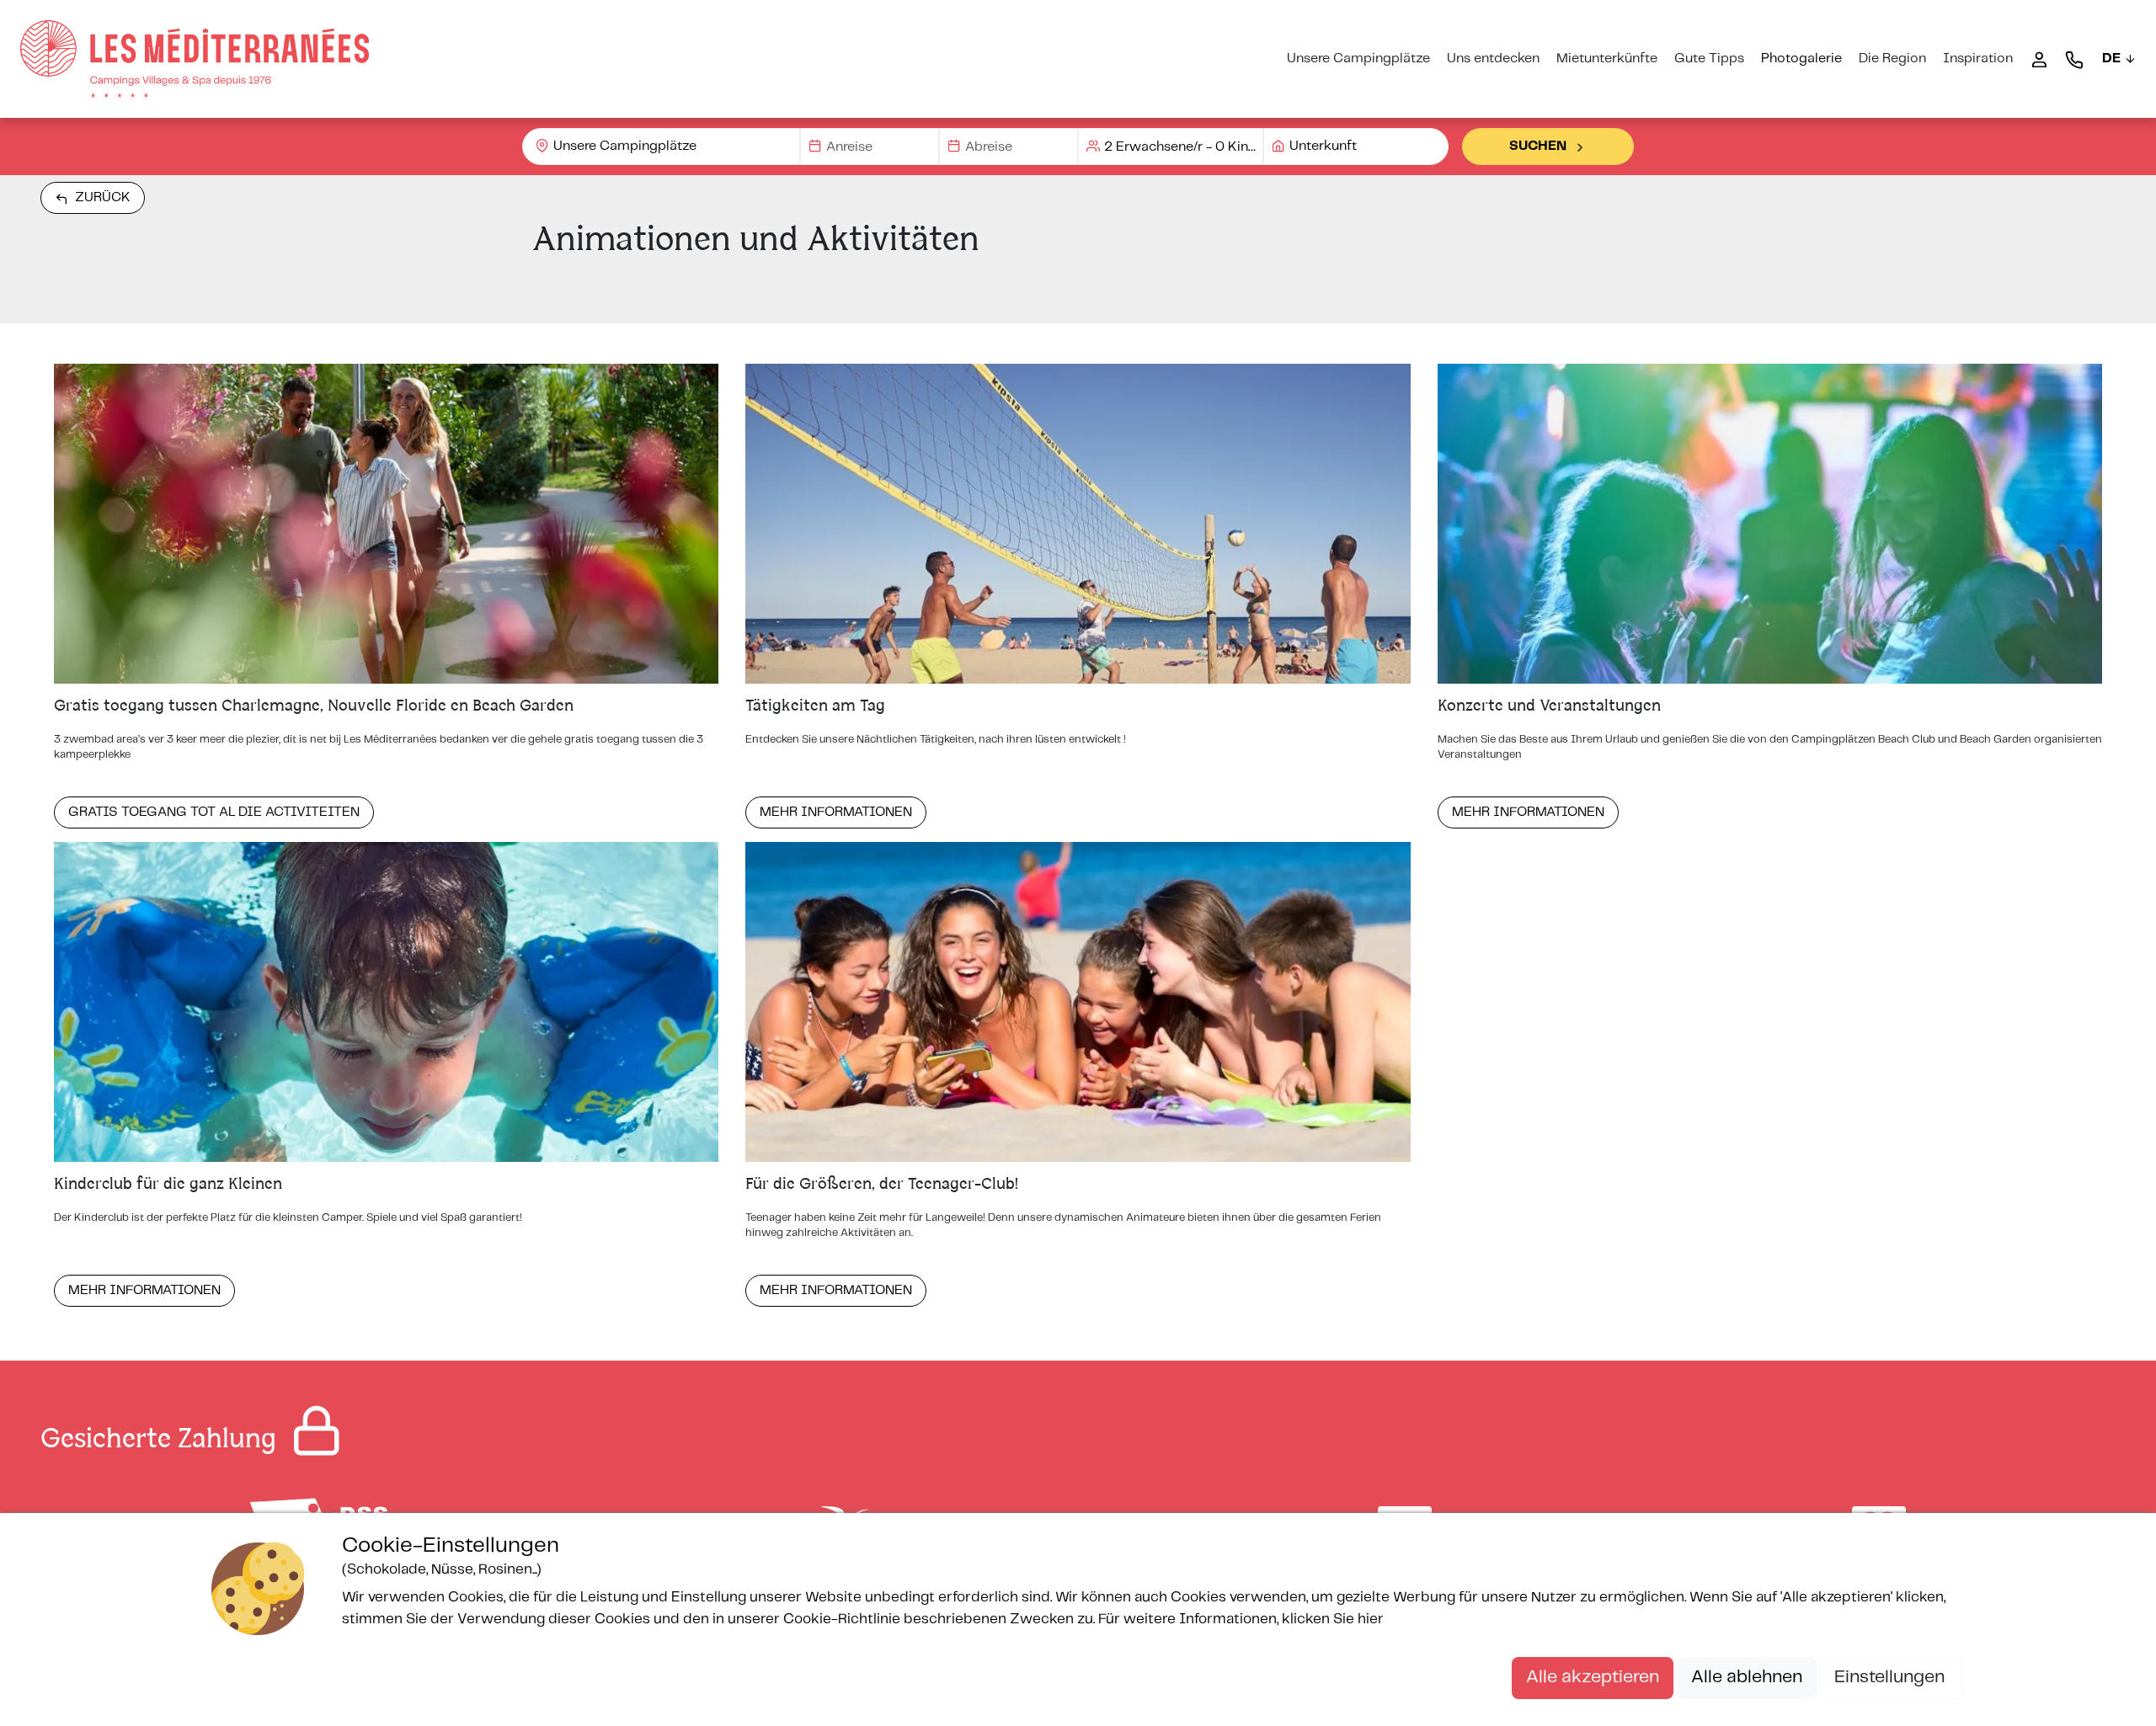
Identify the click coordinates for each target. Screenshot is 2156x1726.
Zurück (103, 197)
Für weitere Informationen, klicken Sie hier (1241, 1619)
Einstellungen (1892, 1677)
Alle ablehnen (1747, 1677)
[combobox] (661, 146)
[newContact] (2074, 59)
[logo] (195, 59)
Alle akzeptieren (1593, 1677)
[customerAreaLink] (2039, 59)
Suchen (1538, 146)
